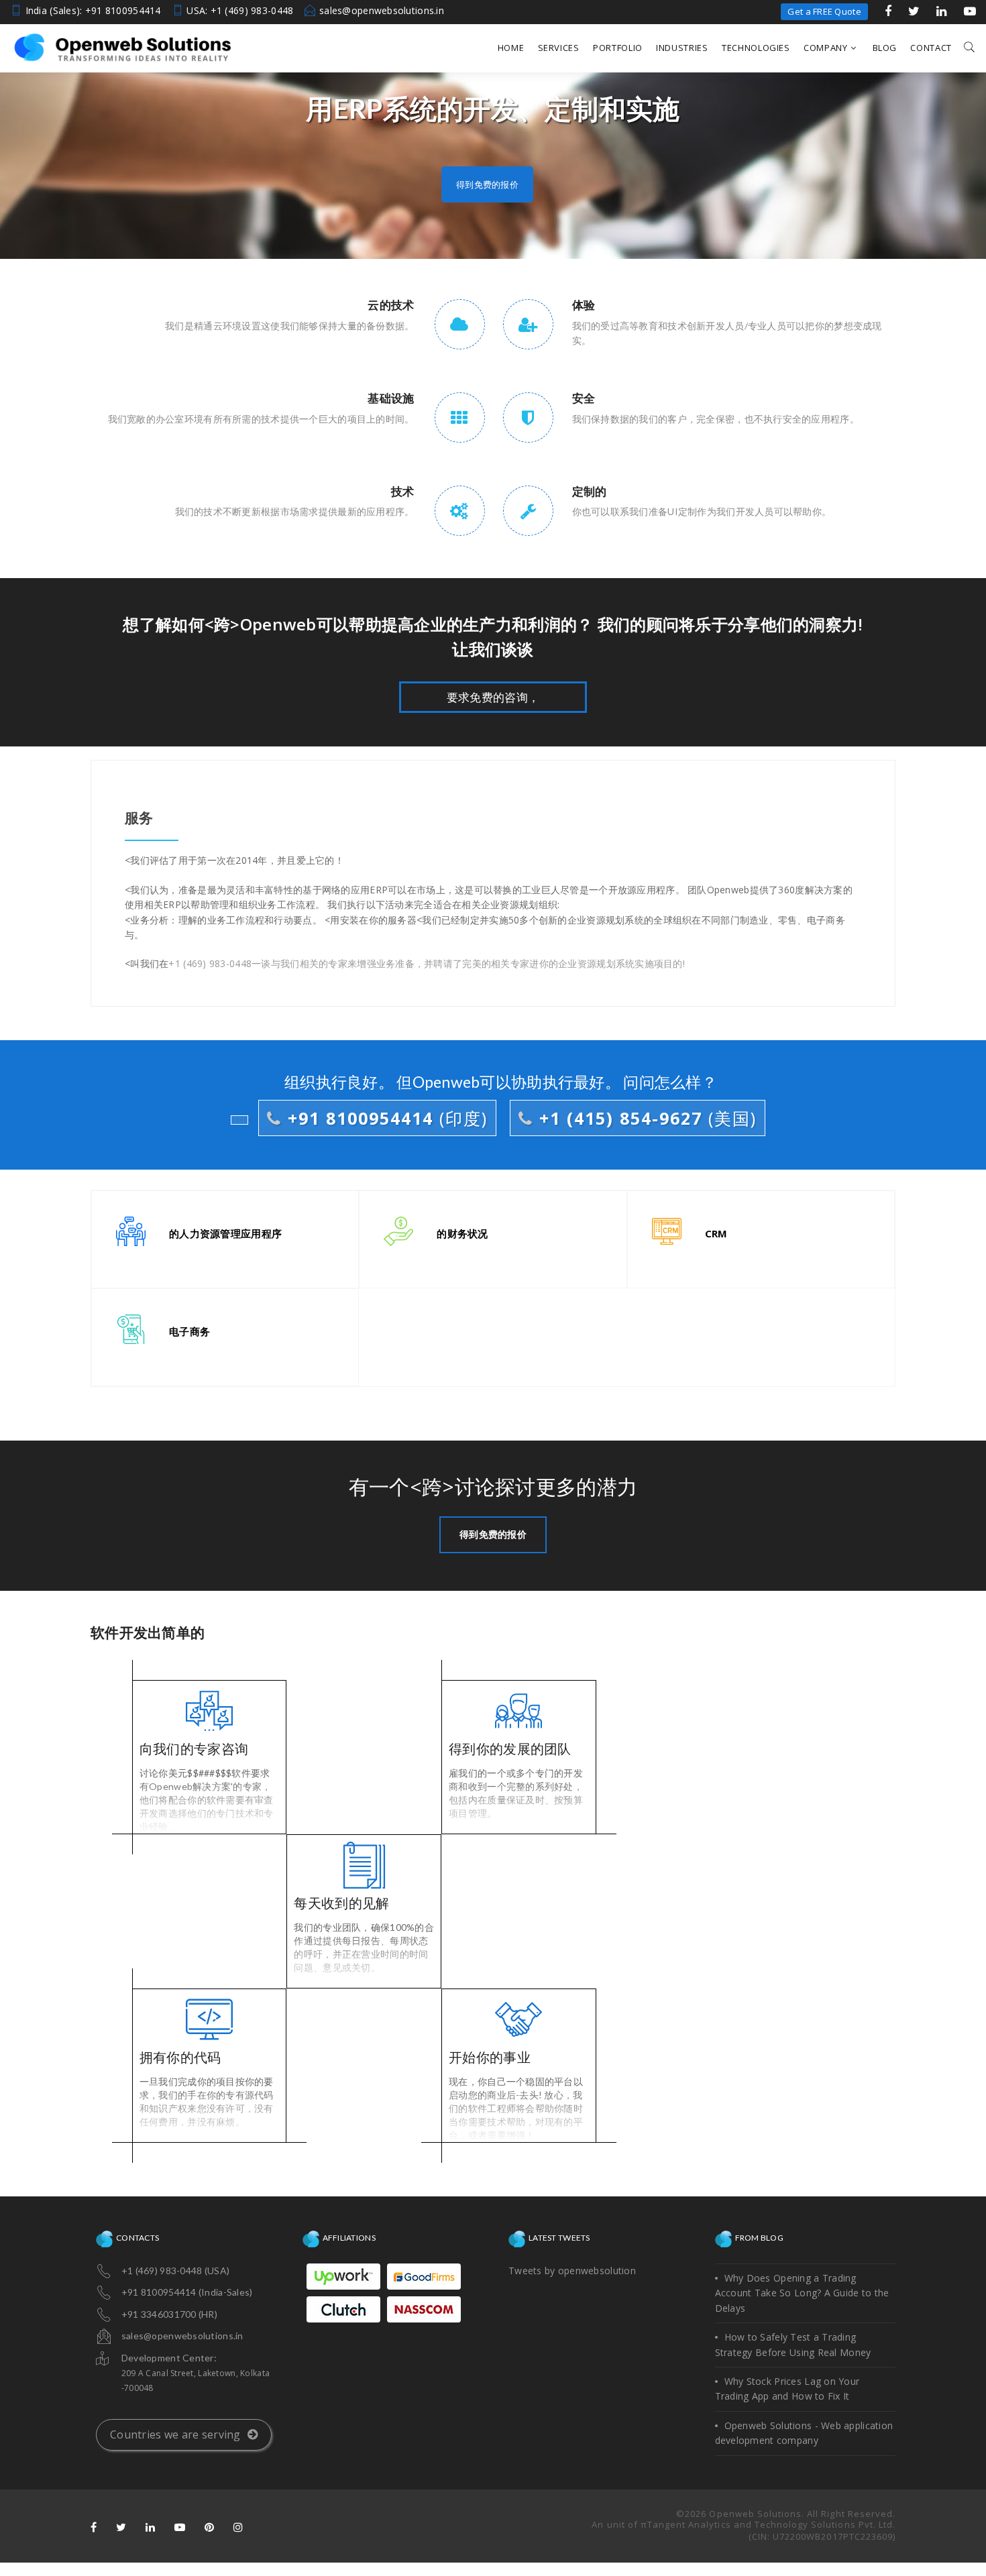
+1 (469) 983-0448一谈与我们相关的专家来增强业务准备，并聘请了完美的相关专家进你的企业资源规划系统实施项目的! (427, 963)
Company (826, 48)
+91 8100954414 (385, 1118)
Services (559, 48)
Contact (931, 48)
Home (511, 48)
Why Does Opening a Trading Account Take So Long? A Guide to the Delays (802, 2293)
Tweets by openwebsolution (572, 2271)
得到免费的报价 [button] (487, 184)
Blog (885, 48)
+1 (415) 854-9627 (645, 1118)
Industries (682, 48)
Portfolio (618, 48)
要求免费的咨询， (493, 697)
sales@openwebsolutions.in (382, 10)
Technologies (756, 48)
